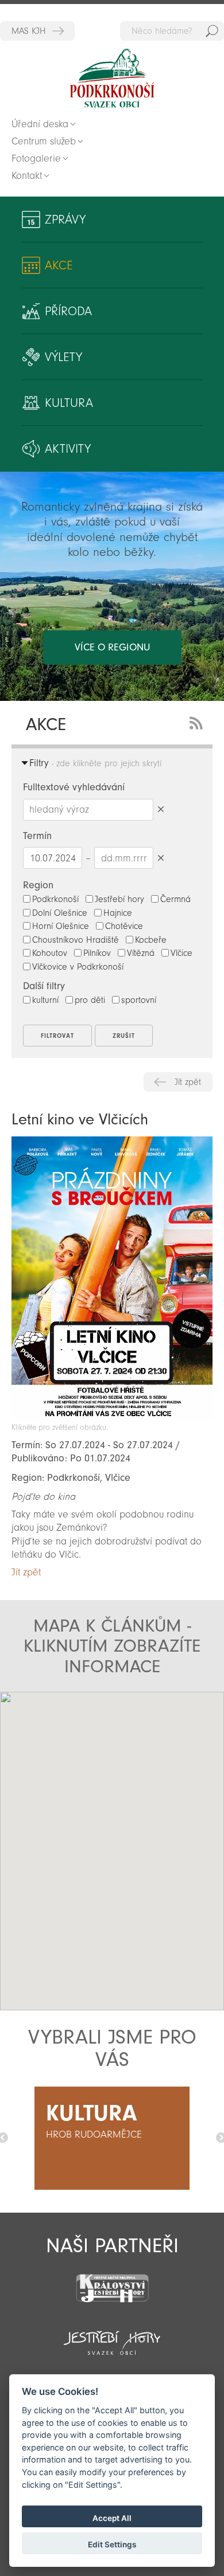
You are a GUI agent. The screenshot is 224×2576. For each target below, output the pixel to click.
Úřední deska (40, 124)
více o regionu (112, 647)
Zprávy (65, 219)
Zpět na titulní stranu (112, 78)
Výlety (63, 357)
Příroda (68, 311)
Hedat (212, 31)
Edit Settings (112, 2544)
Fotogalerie (36, 158)
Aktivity (68, 449)
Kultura (69, 403)
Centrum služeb (44, 141)
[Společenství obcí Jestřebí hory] (112, 2335)
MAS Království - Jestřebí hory (37, 31)
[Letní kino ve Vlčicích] (112, 1417)
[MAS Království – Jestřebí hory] (112, 2281)
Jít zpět (188, 1082)
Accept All (112, 2518)
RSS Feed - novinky (198, 722)
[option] (112, 2138)
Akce (59, 265)
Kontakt (27, 176)
